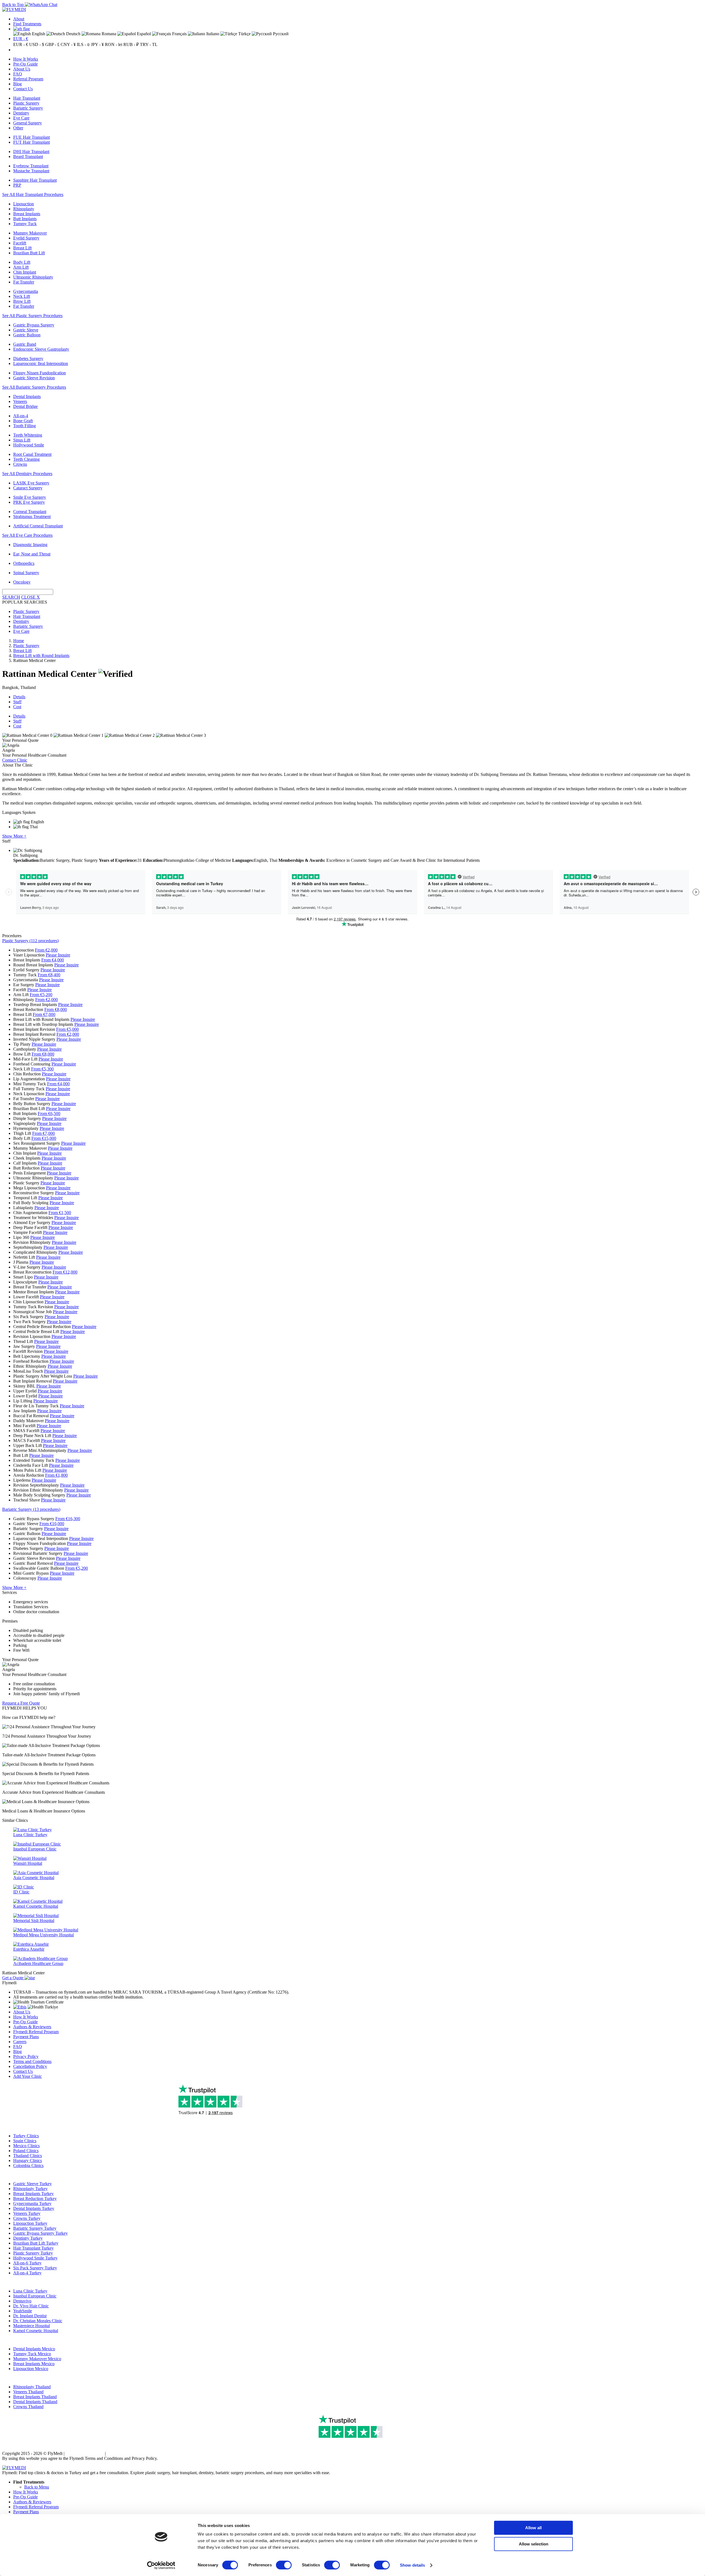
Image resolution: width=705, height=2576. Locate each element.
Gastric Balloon (27, 335)
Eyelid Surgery (26, 238)
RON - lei (114, 44)
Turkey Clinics (26, 2136)
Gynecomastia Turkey (32, 2203)
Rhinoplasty (24, 209)
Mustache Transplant (31, 171)
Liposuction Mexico (31, 2369)
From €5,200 (41, 995)
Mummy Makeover (30, 233)
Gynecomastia (26, 291)
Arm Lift (21, 267)
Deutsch (73, 34)
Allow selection (534, 2544)
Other (18, 128)
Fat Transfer (24, 282)
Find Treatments (27, 24)
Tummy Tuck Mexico (32, 2354)
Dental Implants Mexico (34, 2349)
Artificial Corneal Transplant (38, 526)
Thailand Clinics (28, 2156)
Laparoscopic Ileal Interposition (41, 363)
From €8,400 (49, 975)
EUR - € (21, 39)
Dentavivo (22, 2301)
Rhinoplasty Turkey (30, 2189)
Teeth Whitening (28, 435)
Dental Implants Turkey (34, 2208)
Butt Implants (25, 219)
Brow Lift (22, 301)
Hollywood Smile (29, 445)
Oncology (22, 582)
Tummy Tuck (25, 224)
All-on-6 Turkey (27, 2263)
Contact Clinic (15, 760)
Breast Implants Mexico (34, 2364)
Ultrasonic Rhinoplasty (33, 277)
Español (143, 34)
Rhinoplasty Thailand (32, 2387)
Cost (17, 707)
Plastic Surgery (26, 103)
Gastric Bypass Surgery (34, 325)
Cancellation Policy (30, 2066)
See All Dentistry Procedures (27, 474)
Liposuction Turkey (30, 2223)
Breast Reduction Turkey (35, 2199)
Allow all (533, 2528)
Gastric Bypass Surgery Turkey (40, 2233)
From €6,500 (49, 1113)
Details (19, 697)
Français (179, 34)
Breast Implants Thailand (35, 2397)
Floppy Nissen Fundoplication (40, 373)
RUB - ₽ (131, 44)
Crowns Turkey (27, 2218)
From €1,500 (60, 1213)
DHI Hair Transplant (31, 152)
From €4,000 (53, 960)
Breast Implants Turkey (33, 2194)
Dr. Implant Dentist (30, 2316)
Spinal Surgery (26, 573)
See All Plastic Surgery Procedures (32, 316)
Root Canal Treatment (32, 454)
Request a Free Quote (21, 1703)
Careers (20, 2042)
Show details (412, 2565)
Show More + (14, 836)
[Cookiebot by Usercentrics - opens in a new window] (161, 2565)
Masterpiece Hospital (32, 2326)
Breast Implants (27, 214)
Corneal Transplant (30, 512)
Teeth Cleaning (26, 459)
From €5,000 (67, 1029)
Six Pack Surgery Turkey (35, 2268)
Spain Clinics (25, 2141)
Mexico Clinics (26, 2146)
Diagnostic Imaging (30, 545)
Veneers (20, 401)
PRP (17, 185)
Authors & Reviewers (32, 2027)
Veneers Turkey (27, 2213)
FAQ (18, 74)
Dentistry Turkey (28, 2238)
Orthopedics (24, 563)
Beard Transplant (28, 156)
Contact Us (23, 89)
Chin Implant (25, 272)
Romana (108, 34)
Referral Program (28, 79)
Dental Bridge (25, 406)
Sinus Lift (22, 440)
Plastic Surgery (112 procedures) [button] (30, 941)
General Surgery (28, 123)
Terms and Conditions (32, 2061)
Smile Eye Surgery (30, 497)
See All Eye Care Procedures (27, 535)
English (38, 34)
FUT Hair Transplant (32, 142)
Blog (17, 84)
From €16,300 (68, 1519)
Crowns (20, 464)
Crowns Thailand (28, 2407)
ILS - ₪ (83, 44)
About (19, 19)
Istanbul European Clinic (35, 2296)
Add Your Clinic (28, 2076)
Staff (17, 702)
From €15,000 (44, 1138)
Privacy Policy (26, 2056)
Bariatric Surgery (28, 108)
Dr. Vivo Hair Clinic (31, 2306)
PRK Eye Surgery (29, 502)
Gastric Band (25, 344)
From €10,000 (52, 1524)
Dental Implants (27, 396)
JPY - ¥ (97, 44)
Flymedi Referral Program (36, 2032)
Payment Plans (26, 2037)
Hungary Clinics (28, 2161)
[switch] (284, 2565)
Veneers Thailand (28, 2392)
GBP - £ (52, 44)
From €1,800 (56, 1475)
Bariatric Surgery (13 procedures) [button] (31, 1509)
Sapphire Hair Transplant (35, 180)
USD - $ (37, 44)
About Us (22, 69)
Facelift (20, 243)
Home (19, 641)
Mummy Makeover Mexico (37, 2359)
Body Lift (22, 262)
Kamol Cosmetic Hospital (36, 2331)
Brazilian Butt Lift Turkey (36, 2243)
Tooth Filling (25, 426)
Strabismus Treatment (32, 516)
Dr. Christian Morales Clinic (38, 2321)
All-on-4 (21, 416)
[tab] (352, 941)
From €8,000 (56, 1009)
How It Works (26, 59)
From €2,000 (46, 950)
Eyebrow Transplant (31, 166)
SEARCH (11, 597)
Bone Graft (23, 421)
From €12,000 (65, 1272)
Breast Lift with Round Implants (41, 655)
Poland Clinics (26, 2151)
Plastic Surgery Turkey (33, 2253)
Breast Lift (22, 248)
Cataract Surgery (28, 488)
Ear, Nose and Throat (32, 554)
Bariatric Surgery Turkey (35, 2228)
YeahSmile (23, 2311)
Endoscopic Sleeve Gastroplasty (41, 349)
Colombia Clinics (28, 2165)
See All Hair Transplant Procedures (33, 194)
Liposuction (24, 204)
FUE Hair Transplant (32, 137)
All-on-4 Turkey (27, 2273)
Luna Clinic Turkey (30, 2291)
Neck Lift (22, 296)
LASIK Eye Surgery (31, 483)
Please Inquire (58, 955)
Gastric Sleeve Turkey (32, 2184)
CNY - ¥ (68, 44)
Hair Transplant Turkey (33, 2248)
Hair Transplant (27, 98)
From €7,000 (44, 1014)
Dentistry (21, 113)
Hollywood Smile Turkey (35, 2258)
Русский (280, 34)
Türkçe (244, 34)
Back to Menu (37, 2487)
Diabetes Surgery (28, 359)
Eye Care (21, 118)
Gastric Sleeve (26, 330)
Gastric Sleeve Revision (34, 378)
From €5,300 (42, 1069)
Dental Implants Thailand (35, 2402)
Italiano (212, 34)
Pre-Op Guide (25, 64)
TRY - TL (149, 44)
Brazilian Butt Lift (29, 253)
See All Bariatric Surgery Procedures (34, 387)
